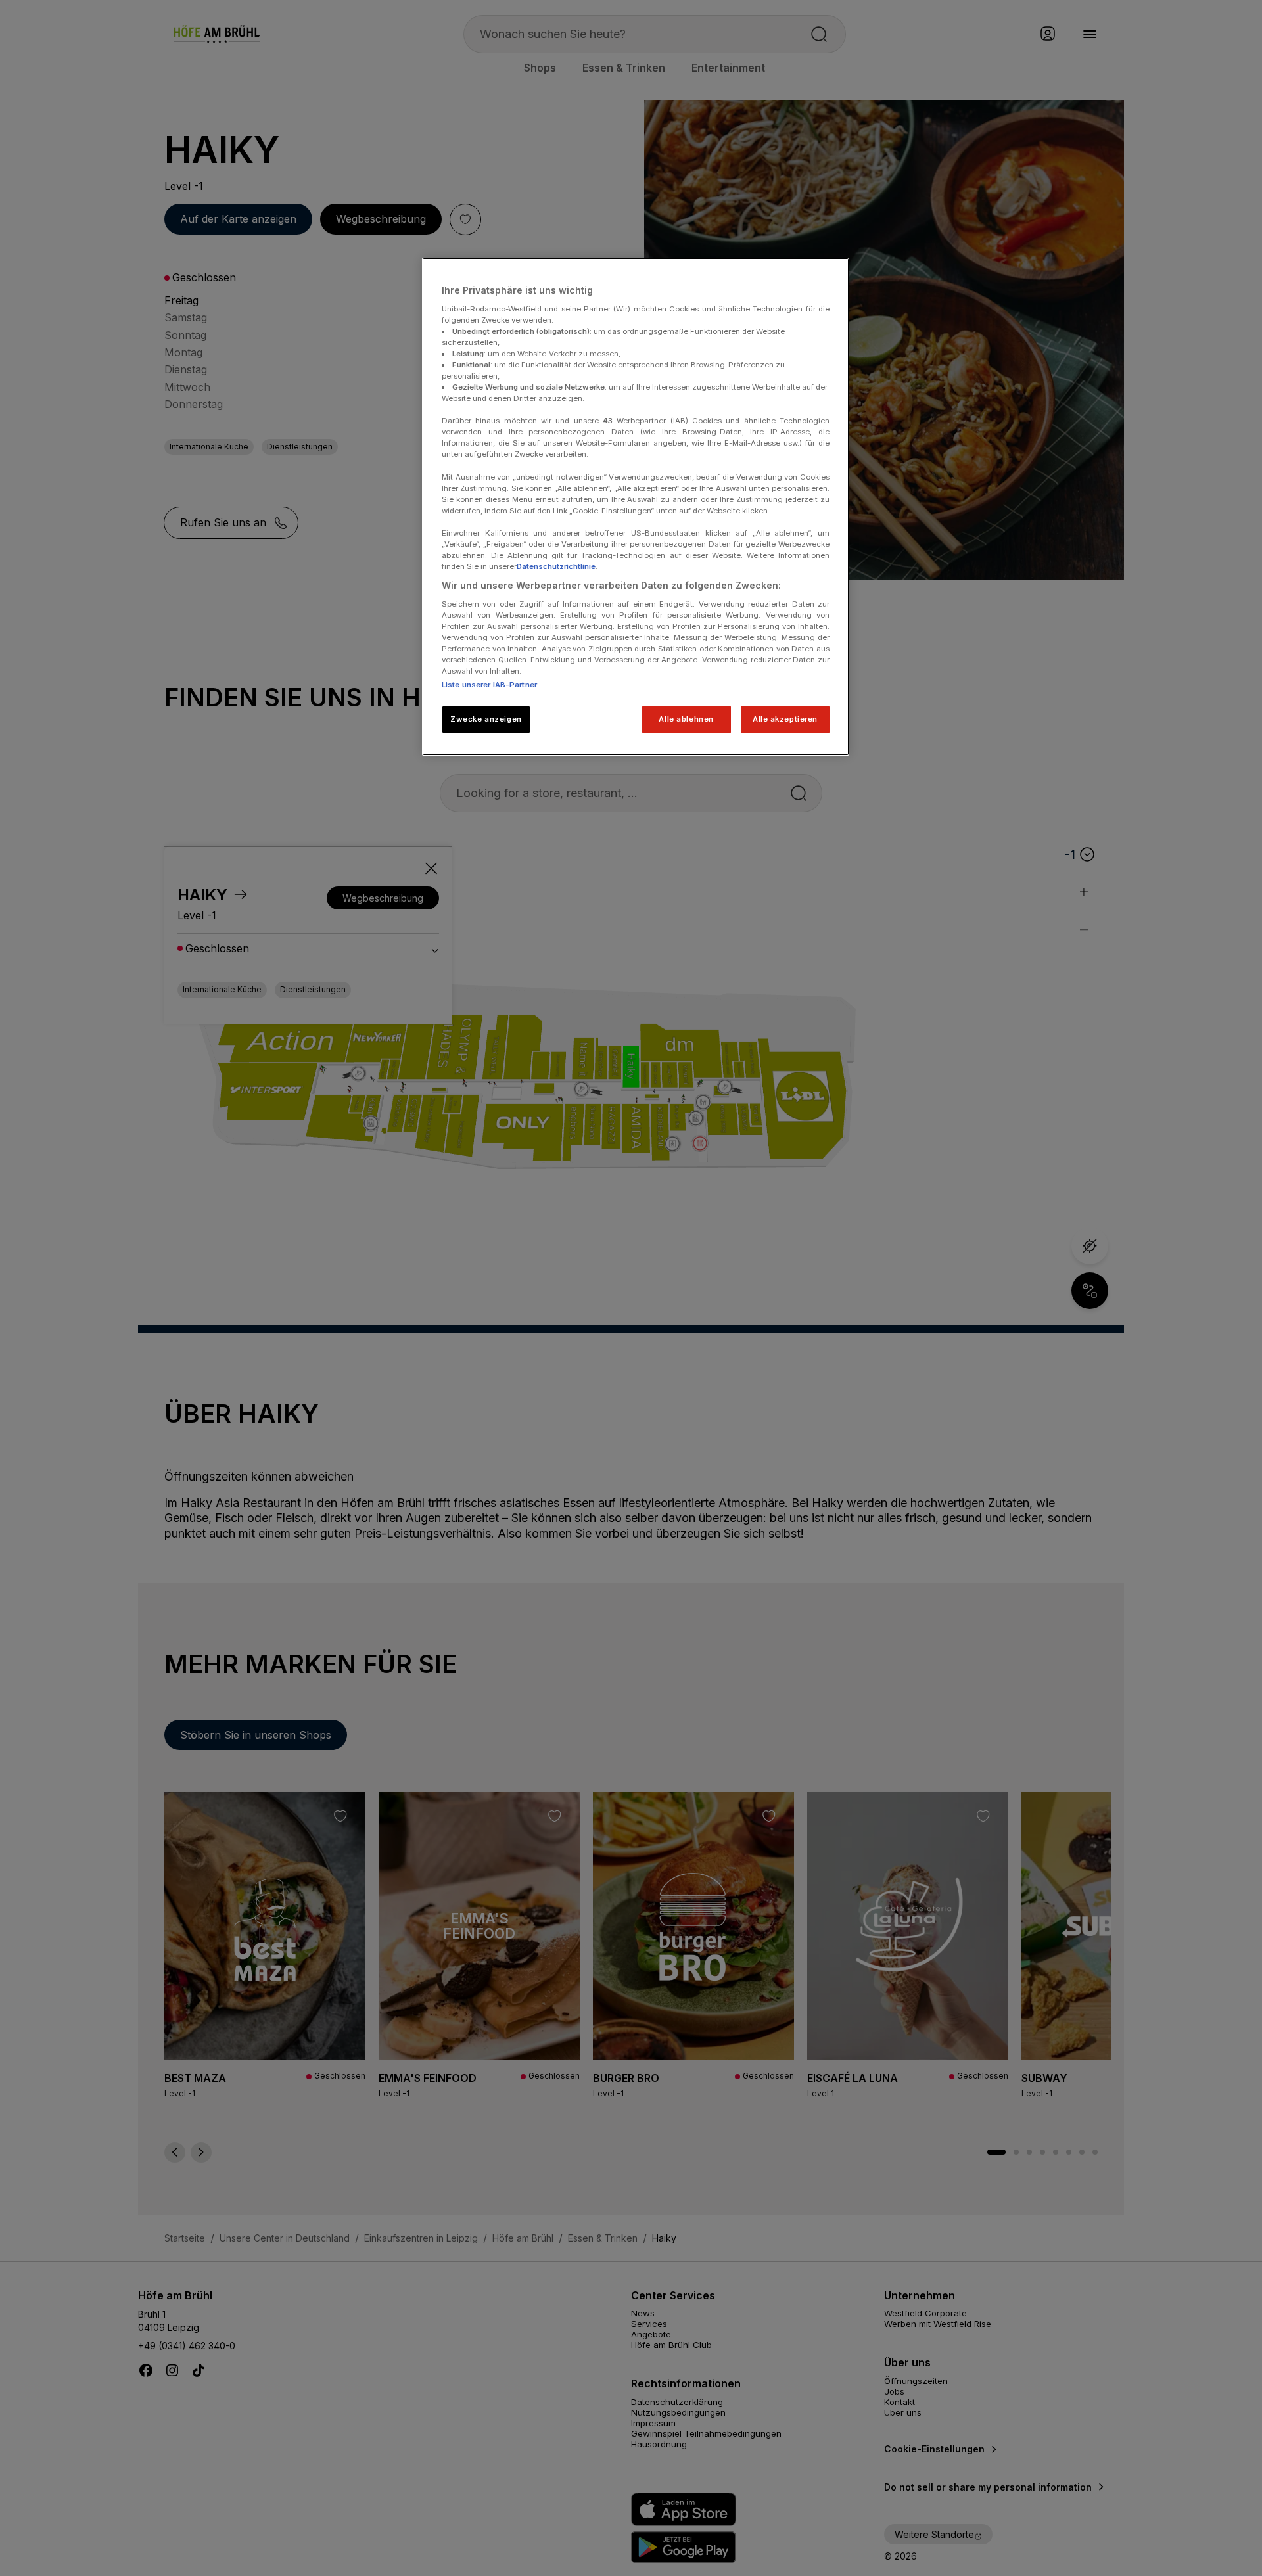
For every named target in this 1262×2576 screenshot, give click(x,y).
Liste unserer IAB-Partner (489, 685)
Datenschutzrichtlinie (556, 566)
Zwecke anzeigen (486, 719)
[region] (636, 507)
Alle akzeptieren (785, 719)
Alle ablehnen (686, 719)
